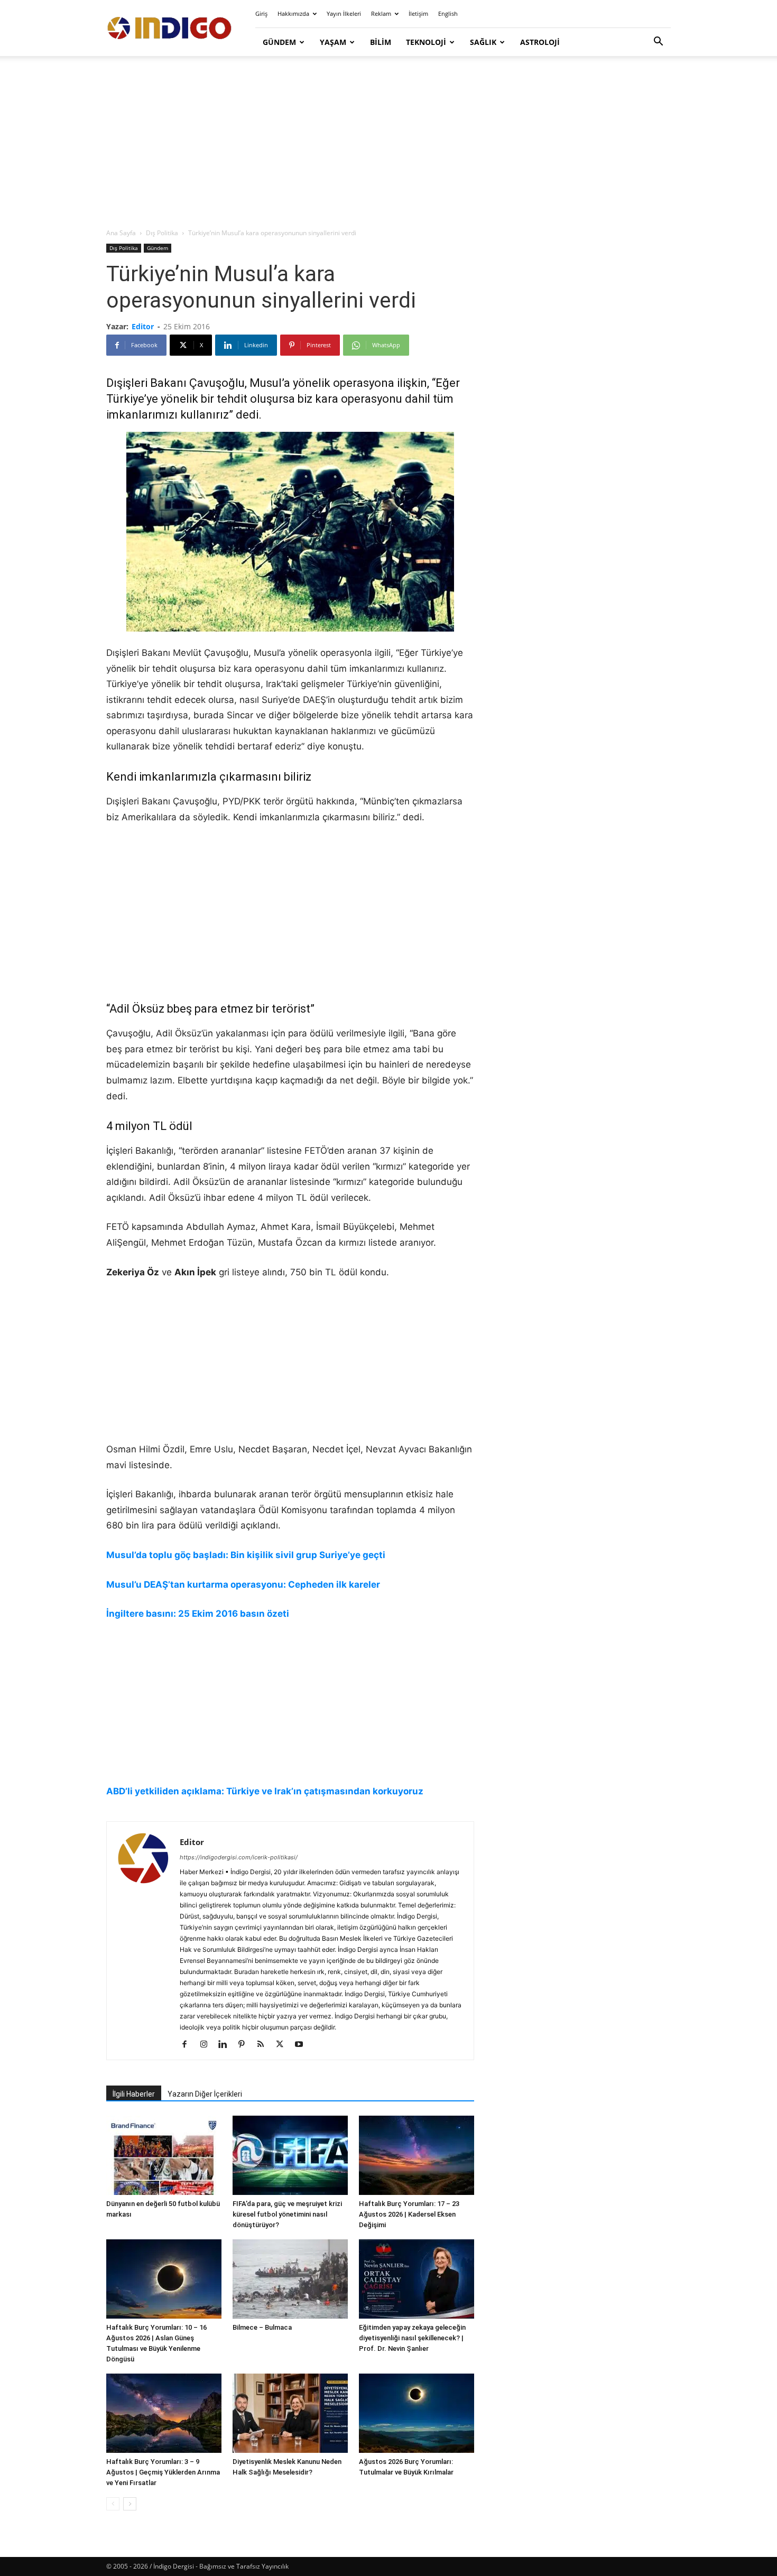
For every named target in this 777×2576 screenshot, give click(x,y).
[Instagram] (207, 2045)
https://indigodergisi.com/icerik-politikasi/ (239, 1857)
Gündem (279, 42)
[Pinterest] (246, 2045)
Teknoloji (426, 42)
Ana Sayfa (121, 233)
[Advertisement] (388, 143)
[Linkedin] (226, 2045)
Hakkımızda (293, 13)
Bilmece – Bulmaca (262, 2327)
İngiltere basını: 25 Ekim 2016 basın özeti (198, 1614)
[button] (658, 43)
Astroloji (540, 42)
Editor (143, 326)
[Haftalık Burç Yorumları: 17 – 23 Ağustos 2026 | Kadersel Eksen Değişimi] (417, 2155)
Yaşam (333, 42)
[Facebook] (188, 2045)
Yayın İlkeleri (344, 13)
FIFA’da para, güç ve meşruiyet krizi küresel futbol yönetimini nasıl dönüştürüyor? (287, 2214)
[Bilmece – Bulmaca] (290, 2279)
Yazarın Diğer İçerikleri (205, 2094)
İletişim (418, 13)
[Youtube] (303, 2045)
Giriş (261, 13)
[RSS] (265, 2045)
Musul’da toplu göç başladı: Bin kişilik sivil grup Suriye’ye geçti (246, 1555)
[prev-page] (113, 2504)
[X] (284, 2045)
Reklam (381, 13)
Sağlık (483, 42)
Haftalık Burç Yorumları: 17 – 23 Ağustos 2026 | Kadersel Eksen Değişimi (409, 2214)
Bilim (381, 42)
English (448, 13)
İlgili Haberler (134, 2094)
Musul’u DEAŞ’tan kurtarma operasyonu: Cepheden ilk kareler (243, 1584)
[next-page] (130, 2504)
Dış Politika (162, 233)
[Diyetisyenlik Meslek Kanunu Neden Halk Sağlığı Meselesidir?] (290, 2413)
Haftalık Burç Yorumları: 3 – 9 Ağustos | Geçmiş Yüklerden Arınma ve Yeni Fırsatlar (163, 2472)
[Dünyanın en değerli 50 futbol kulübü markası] (164, 2155)
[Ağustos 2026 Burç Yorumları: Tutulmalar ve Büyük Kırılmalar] (417, 2413)
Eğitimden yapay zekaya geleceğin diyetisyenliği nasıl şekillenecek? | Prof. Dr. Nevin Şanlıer (412, 2338)
